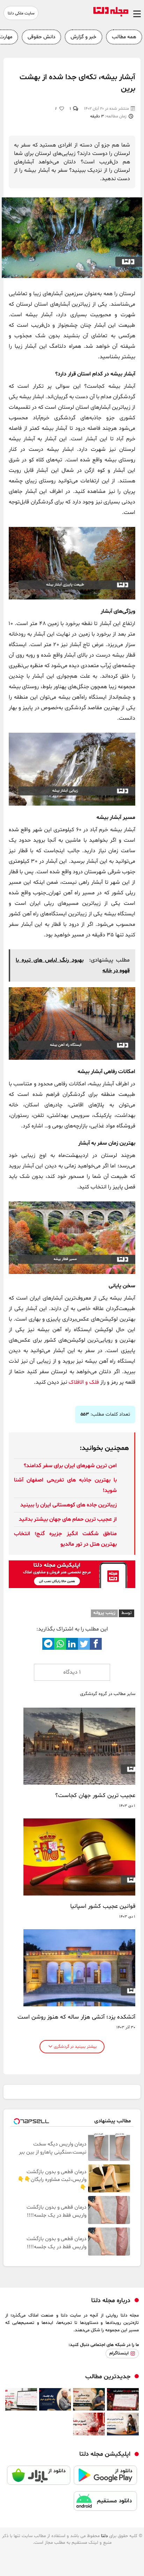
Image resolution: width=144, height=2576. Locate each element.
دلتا (104, 2536)
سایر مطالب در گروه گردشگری (108, 1694)
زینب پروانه (104, 1613)
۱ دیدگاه (72, 1672)
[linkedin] (72, 1644)
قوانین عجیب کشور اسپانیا (103, 1906)
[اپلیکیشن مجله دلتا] (105, 2478)
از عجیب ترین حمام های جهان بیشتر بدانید (68, 1519)
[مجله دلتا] (111, 15)
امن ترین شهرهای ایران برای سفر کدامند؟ (70, 1466)
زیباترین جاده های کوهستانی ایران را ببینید (69, 1505)
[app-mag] (72, 1587)
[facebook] (96, 1644)
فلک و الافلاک (84, 1382)
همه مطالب (124, 37)
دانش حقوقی (41, 37)
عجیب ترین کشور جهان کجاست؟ (95, 1796)
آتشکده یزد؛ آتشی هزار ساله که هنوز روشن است (76, 2017)
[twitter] (84, 1644)
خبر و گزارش (84, 37)
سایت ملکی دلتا (21, 13)
